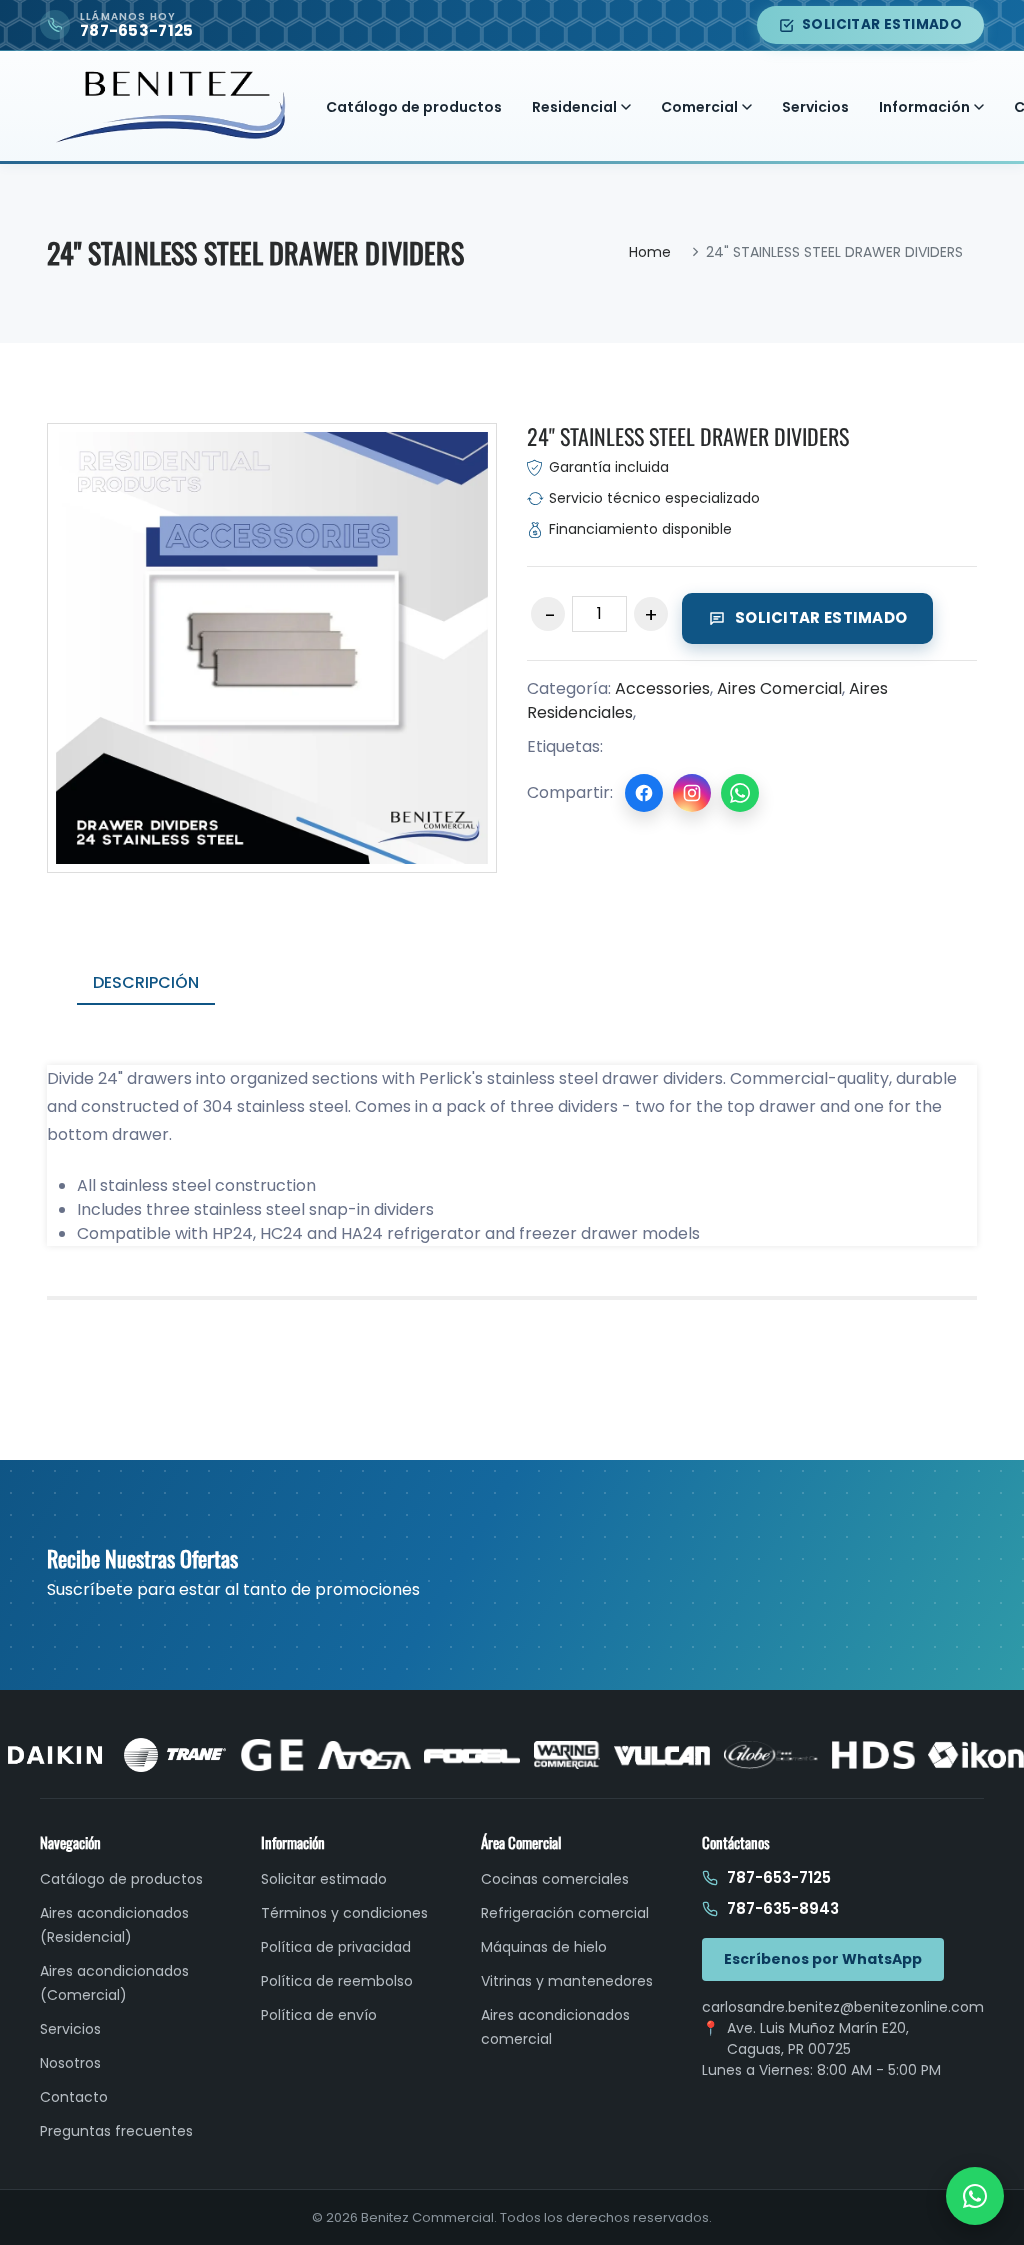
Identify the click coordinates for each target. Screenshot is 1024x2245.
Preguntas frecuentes (116, 2131)
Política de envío (319, 2015)
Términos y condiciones (344, 1913)
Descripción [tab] (146, 982)
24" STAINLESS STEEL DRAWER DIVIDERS (688, 436)
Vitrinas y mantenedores (567, 1981)
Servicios (815, 107)
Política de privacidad (336, 1947)
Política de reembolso (337, 1981)
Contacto (74, 2097)
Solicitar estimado (882, 24)
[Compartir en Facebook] (644, 793)
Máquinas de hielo (544, 1947)
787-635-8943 (783, 1908)
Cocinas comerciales (555, 1879)
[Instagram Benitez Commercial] (692, 793)
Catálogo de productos (414, 107)
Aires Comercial (779, 688)
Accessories (662, 688)
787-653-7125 (779, 1877)
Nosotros (70, 2063)
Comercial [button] (699, 107)
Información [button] (924, 107)
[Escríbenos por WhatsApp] (975, 2196)
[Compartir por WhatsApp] (740, 793)
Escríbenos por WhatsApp (823, 1959)
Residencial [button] (574, 107)
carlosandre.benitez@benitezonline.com (843, 2007)
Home (650, 252)
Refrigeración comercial (565, 1913)
